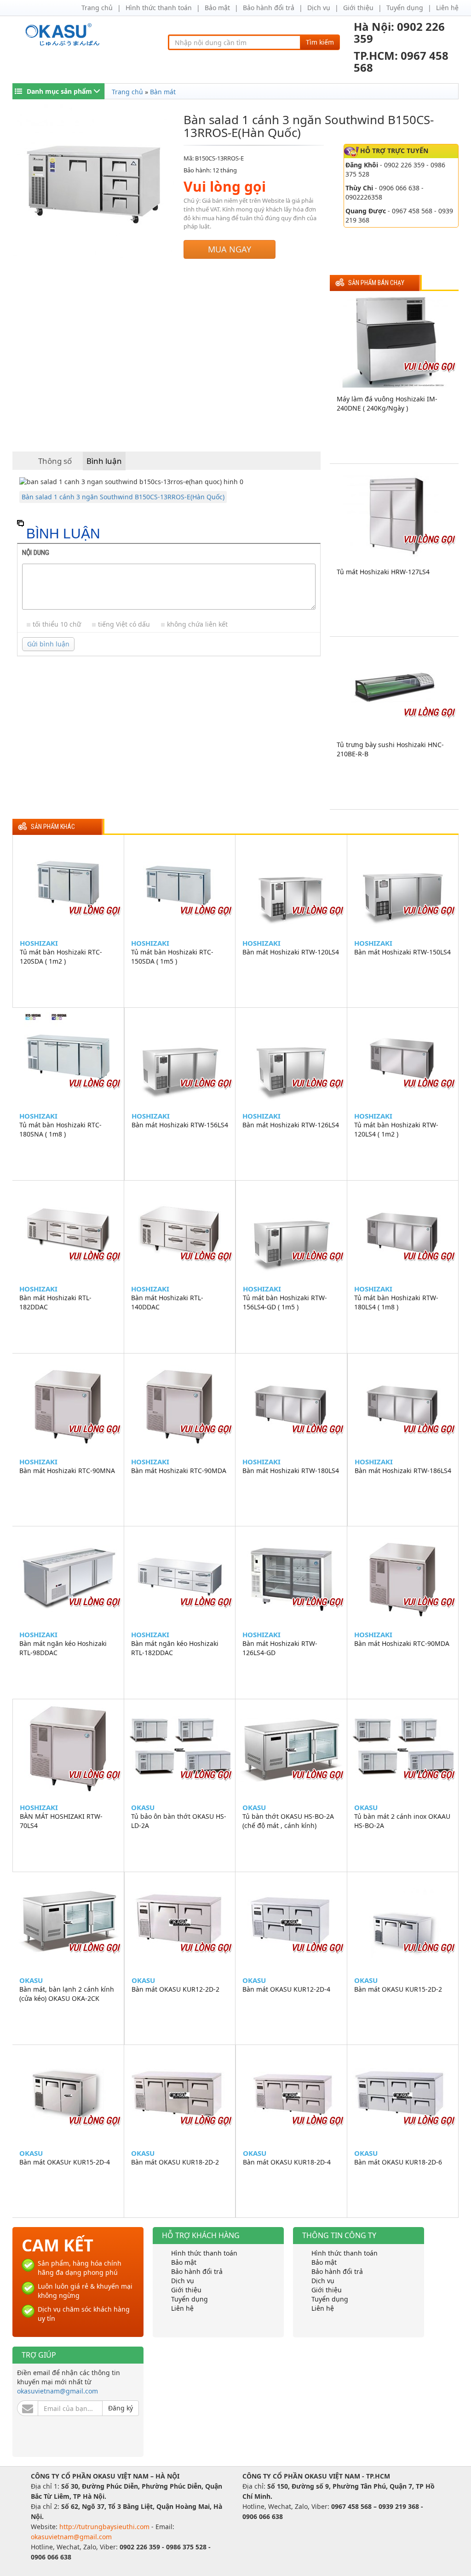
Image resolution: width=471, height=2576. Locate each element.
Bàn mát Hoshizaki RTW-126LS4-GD (280, 1648)
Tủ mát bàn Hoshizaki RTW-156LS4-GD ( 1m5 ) (285, 1302)
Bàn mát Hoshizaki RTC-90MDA (179, 1471)
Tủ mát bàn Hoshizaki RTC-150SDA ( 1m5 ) (172, 957)
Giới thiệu (358, 8)
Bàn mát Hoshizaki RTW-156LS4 (180, 1125)
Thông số (55, 461)
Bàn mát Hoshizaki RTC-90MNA (67, 1471)
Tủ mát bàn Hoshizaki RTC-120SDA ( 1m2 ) (61, 957)
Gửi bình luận (48, 644)
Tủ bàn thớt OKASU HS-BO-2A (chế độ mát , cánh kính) (288, 1821)
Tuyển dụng (405, 8)
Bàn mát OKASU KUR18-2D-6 (398, 2162)
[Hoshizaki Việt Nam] (64, 35)
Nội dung (36, 553)
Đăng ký (121, 2408)
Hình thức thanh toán (159, 8)
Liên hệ (447, 8)
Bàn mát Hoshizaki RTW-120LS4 (291, 952)
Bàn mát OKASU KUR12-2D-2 (175, 1989)
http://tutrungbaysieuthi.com (105, 2527)
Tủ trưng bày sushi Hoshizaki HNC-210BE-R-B (390, 749)
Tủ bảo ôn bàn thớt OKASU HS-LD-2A (179, 1821)
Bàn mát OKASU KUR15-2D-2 (398, 1989)
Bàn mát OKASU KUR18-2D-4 (287, 2162)
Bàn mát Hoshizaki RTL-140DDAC (167, 1302)
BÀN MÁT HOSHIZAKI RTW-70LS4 (61, 1821)
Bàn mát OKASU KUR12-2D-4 (286, 1989)
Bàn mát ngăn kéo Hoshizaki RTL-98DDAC (63, 1648)
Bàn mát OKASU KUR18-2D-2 (175, 2162)
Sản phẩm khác (53, 827)
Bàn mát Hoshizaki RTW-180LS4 (291, 1471)
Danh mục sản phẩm (59, 91)
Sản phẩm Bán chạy (376, 283)
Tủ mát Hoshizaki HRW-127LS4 (383, 572)
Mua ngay (230, 249)
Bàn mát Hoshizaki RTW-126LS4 (291, 1125)
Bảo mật (217, 8)
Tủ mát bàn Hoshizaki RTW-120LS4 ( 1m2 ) (396, 1129)
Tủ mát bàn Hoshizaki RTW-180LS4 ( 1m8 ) (396, 1302)
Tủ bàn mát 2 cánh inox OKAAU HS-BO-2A (402, 1821)
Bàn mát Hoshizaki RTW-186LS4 (403, 1471)
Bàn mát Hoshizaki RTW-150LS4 (402, 952)
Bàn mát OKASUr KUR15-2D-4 (65, 2162)
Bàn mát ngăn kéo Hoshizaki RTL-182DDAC (175, 1648)
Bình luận (104, 461)
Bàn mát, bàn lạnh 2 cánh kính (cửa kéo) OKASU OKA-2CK (67, 1994)
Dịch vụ (319, 8)
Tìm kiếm (320, 42)
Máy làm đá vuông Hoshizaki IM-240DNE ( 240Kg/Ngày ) (387, 403)
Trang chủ (97, 8)
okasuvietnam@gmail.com (57, 2391)
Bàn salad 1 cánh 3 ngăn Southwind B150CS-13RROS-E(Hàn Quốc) (123, 497)
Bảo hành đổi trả (269, 8)
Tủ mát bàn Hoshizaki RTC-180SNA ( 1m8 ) (60, 1129)
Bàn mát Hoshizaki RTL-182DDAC (55, 1302)
